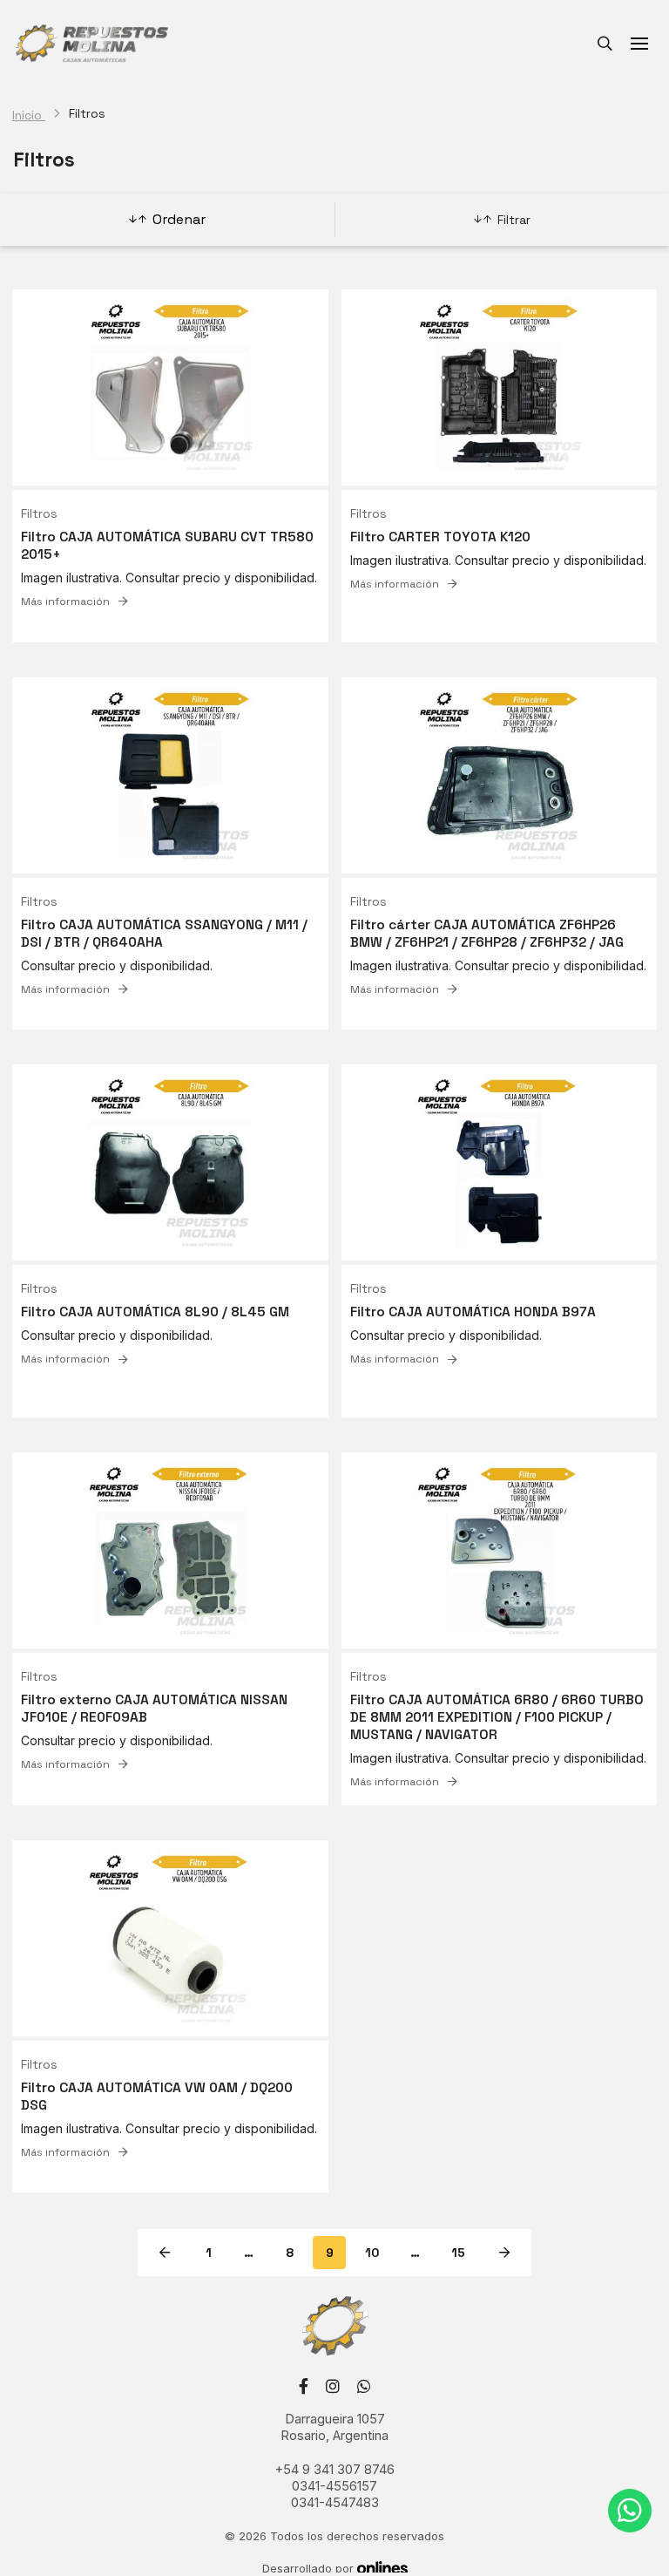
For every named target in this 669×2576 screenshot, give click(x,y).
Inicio (29, 115)
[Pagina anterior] (165, 2253)
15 (458, 2253)
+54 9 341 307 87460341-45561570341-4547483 (335, 2486)
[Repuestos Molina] (91, 44)
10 (372, 2253)
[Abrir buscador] (605, 44)
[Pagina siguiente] (504, 2253)
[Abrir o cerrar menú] (639, 44)
